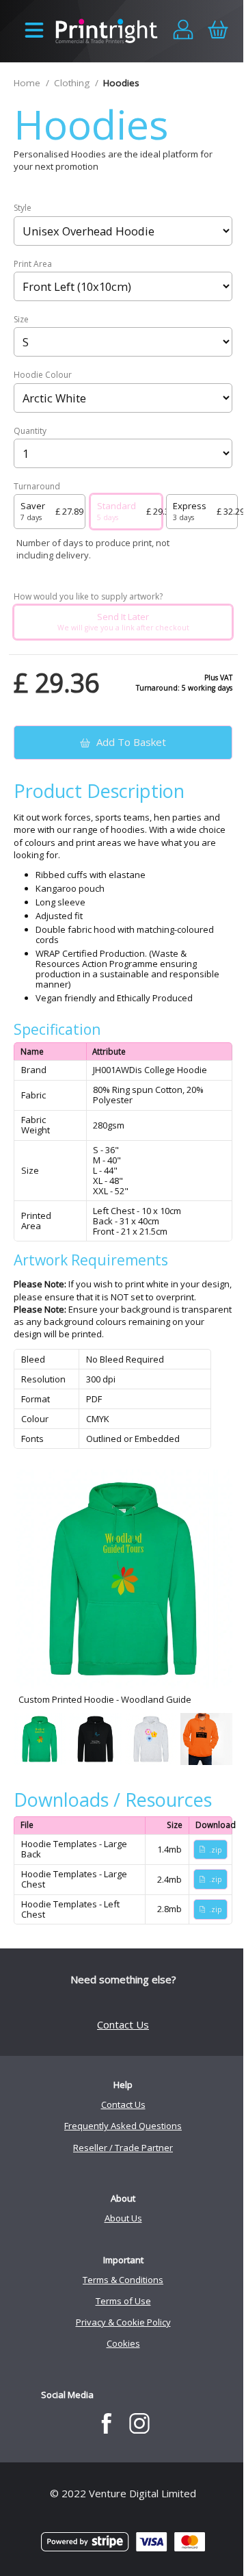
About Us (123, 2218)
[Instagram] (140, 2423)
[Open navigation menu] (34, 31)
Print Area (33, 264)
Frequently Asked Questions (123, 2126)
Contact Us (123, 2024)
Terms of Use (123, 2301)
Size (21, 320)
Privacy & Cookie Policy (123, 2322)
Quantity (30, 431)
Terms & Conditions (123, 2280)
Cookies (123, 2343)
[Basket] (218, 31)
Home (27, 83)
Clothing (72, 83)
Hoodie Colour (43, 375)
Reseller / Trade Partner (123, 2148)
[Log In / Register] (183, 31)
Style (23, 208)
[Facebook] (106, 2423)
